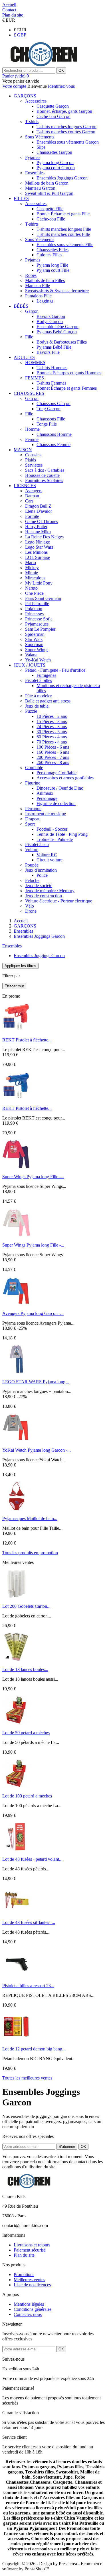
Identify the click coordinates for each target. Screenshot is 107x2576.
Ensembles (35, 173)
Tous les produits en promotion (30, 1553)
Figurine (33, 783)
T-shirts (32, 121)
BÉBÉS (21, 306)
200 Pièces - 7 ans (53, 757)
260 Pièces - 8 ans (53, 762)
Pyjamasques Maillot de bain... (30, 1518)
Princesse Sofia (39, 619)
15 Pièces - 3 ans (52, 721)
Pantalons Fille (38, 296)
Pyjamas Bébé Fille (54, 347)
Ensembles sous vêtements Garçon (68, 142)
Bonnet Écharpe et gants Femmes (67, 388)
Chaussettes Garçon (54, 152)
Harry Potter (36, 527)
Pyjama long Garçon (55, 163)
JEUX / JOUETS (30, 665)
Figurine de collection (56, 803)
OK (61, 71)
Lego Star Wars (39, 547)
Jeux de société (39, 885)
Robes (31, 275)
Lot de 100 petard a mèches (27, 1796)
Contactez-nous (28, 2314)
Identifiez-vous (61, 86)
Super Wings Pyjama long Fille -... (33, 1177)
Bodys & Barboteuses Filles (62, 342)
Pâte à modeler (38, 696)
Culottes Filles (49, 255)
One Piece (34, 593)
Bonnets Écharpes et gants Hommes (69, 373)
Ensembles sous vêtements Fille (65, 245)
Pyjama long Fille (52, 265)
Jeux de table (37, 706)
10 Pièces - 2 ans (52, 716)
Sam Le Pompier (40, 629)
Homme (32, 429)
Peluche (32, 880)
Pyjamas (33, 157)
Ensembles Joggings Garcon (62, 178)
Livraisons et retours (32, 2245)
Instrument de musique (46, 814)
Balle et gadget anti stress (48, 701)
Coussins (33, 455)
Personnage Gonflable (56, 773)
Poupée (32, 865)
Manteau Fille (38, 286)
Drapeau (33, 819)
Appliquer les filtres (20, 966)
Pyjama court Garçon (56, 168)
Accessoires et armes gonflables (65, 778)
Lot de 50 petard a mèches (26, 1733)
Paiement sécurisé (30, 2250)
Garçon (32, 311)
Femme (32, 439)
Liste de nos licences (32, 2285)
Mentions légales (29, 2304)
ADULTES (24, 357)
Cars (29, 501)
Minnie (32, 573)
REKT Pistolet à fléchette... (27, 1040)
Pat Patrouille (37, 603)
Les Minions (36, 552)
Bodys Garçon (50, 321)
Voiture (32, 850)
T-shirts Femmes (51, 383)
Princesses (34, 614)
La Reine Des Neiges (44, 537)
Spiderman (35, 634)
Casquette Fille (50, 209)
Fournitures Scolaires (44, 480)
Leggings (45, 301)
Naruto (31, 588)
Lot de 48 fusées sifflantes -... (29, 1922)
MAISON (23, 450)
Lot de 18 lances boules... (25, 1669)
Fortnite (32, 516)
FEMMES (35, 378)
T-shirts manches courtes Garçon (66, 132)
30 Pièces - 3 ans (52, 732)
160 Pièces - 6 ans (53, 752)
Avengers (34, 491)
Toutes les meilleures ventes (27, 2078)
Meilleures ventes (29, 2280)
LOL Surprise (38, 557)
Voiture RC (47, 855)
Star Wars (34, 639)
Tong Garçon (49, 409)
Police (42, 875)
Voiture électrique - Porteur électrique (59, 901)
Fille (29, 337)
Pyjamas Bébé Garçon (57, 332)
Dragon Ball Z (38, 506)
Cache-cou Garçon (53, 116)
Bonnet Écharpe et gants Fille (63, 214)
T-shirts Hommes (52, 368)
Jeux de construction (44, 896)
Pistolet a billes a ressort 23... (28, 1986)
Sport (30, 824)
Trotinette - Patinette (55, 839)
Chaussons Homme (54, 434)
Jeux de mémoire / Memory (50, 891)
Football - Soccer (52, 829)
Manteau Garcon (40, 188)
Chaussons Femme (53, 445)
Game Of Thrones (42, 521)
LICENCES (25, 486)
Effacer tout (14, 986)
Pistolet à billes (39, 680)
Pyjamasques (37, 624)
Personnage (47, 798)
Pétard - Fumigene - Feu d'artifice (55, 670)
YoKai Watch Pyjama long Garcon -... (37, 1450)
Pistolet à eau (37, 844)
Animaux (45, 793)
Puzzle (31, 711)
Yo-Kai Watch (38, 660)
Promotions (24, 2274)
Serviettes (34, 465)
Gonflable (34, 768)
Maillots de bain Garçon (47, 183)
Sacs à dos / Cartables (45, 470)
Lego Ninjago (38, 542)
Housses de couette (42, 475)
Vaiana (31, 655)
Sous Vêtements (40, 137)
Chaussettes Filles (53, 250)
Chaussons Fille (51, 419)
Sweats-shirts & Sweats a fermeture (57, 291)
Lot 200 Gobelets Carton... (26, 1606)
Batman (32, 496)
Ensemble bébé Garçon (57, 327)
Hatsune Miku (38, 532)
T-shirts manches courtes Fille (63, 234)
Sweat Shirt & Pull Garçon (49, 193)
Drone (31, 911)
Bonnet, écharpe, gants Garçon (64, 111)
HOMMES (35, 362)
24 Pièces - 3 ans (52, 727)
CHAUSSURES (29, 393)
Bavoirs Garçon (51, 316)
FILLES (21, 198)
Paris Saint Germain (43, 598)
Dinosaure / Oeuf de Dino (60, 788)
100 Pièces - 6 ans (53, 747)
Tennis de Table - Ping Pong (62, 834)
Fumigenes (46, 675)
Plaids (31, 460)
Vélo (30, 906)
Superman (34, 644)
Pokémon (34, 609)
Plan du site (24, 2255)
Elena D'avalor (39, 511)
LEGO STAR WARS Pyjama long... (36, 1382)
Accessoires (36, 101)
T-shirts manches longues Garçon (66, 127)
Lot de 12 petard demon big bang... (34, 2049)
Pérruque (33, 809)
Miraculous (35, 578)
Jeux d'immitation (41, 870)
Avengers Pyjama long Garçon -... (33, 1313)
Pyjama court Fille (53, 270)
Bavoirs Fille (48, 352)
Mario (31, 562)
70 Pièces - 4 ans (52, 742)
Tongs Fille (47, 424)
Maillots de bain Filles (45, 280)
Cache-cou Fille (51, 219)
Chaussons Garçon (53, 404)
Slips (41, 147)
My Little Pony (39, 583)
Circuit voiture (50, 860)
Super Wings (37, 650)
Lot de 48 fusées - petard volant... (32, 1859)
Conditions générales (33, 2309)
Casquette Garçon (53, 106)
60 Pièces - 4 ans (52, 737)
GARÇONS (25, 96)
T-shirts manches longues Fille (64, 229)
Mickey (32, 568)
